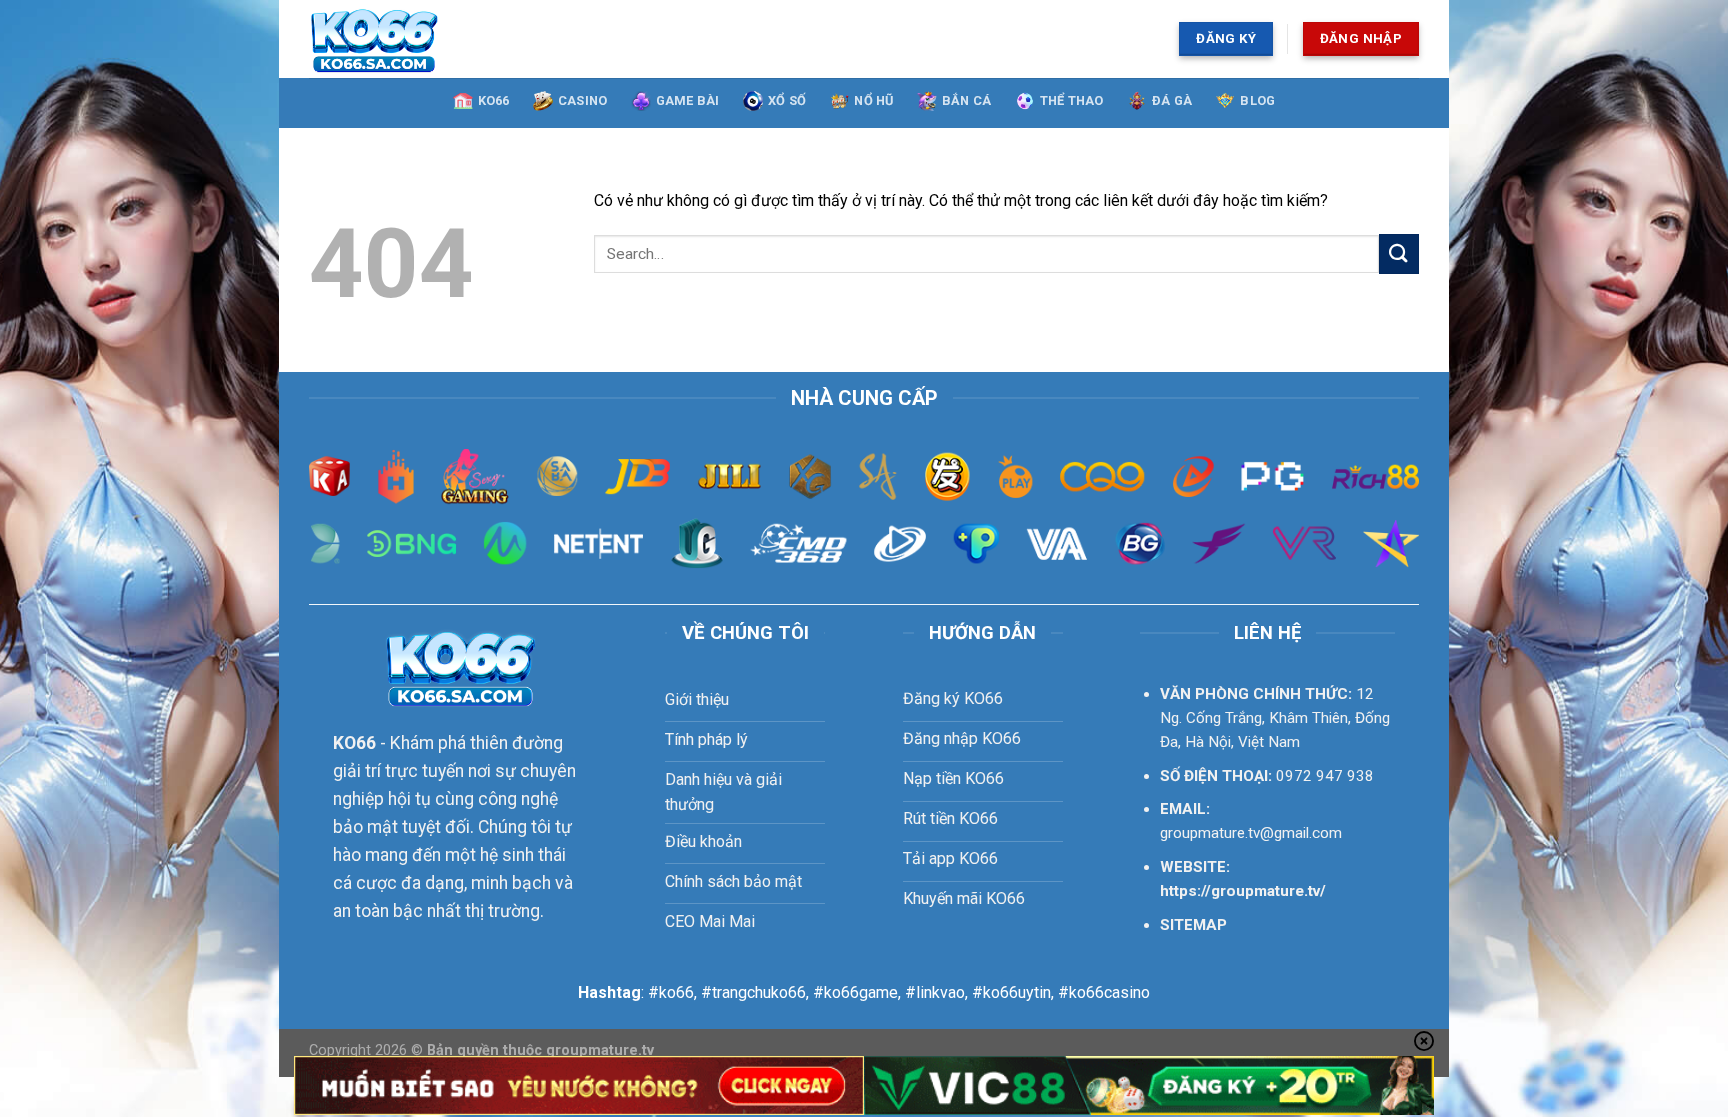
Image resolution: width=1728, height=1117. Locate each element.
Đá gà (1172, 100)
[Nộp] (1399, 253)
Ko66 (494, 100)
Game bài (688, 100)
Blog (1257, 100)
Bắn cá (967, 100)
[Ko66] (460, 39)
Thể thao (1072, 100)
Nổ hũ (873, 100)
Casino (583, 100)
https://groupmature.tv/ (1243, 891)
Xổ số (787, 100)
